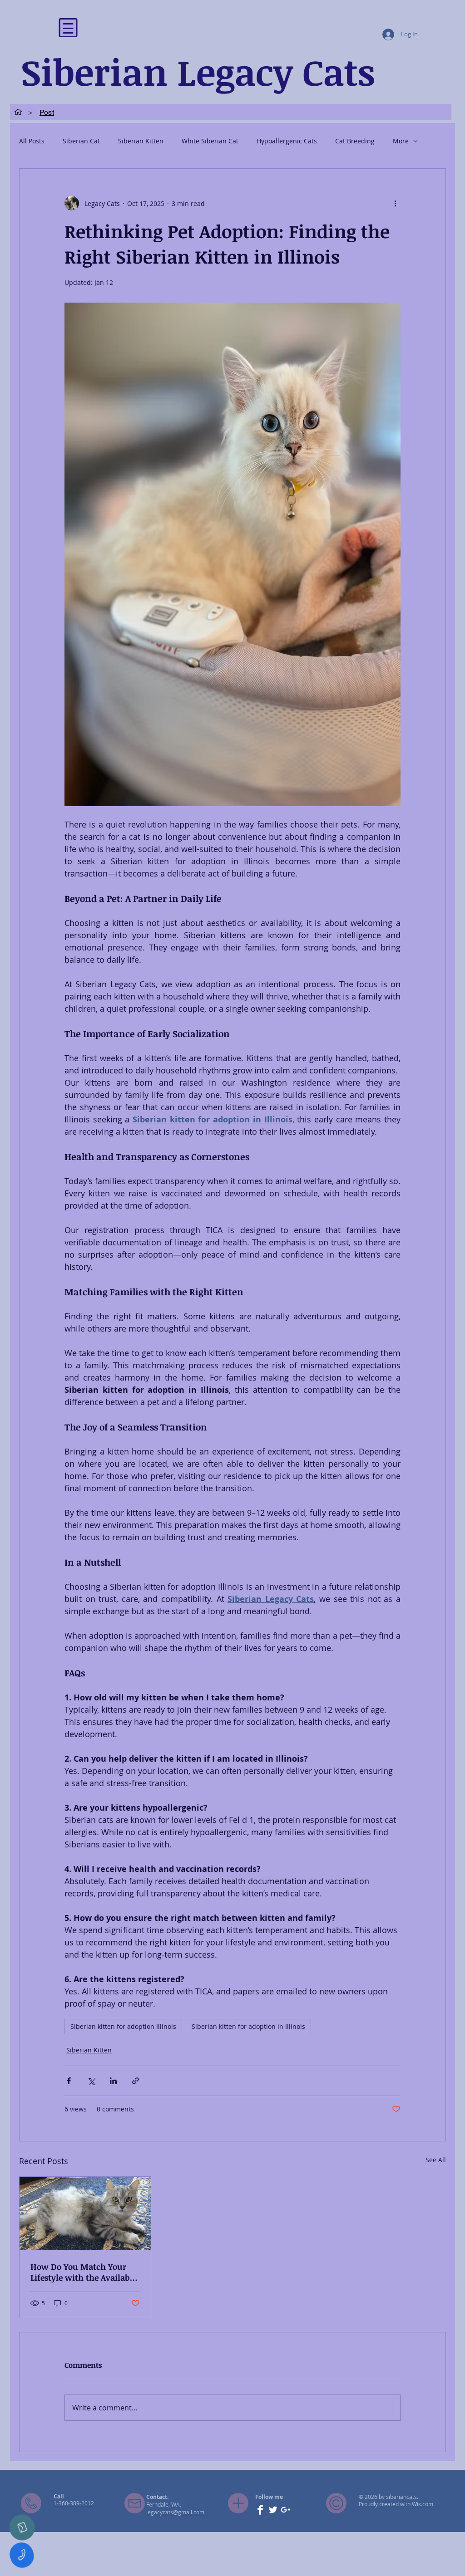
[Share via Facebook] (69, 2081)
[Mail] (22, 2527)
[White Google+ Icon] (286, 2510)
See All (436, 2160)
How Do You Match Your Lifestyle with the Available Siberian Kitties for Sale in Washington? (84, 2272)
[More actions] (395, 203)
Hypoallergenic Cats (287, 141)
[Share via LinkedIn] (113, 2081)
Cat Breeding (355, 141)
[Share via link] (136, 2081)
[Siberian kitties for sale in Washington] (85, 2214)
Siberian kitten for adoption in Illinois (248, 2026)
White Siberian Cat (210, 141)
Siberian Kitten (141, 141)
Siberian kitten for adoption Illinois (123, 2026)
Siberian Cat (81, 141)
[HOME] (18, 112)
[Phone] (22, 2555)
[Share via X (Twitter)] (91, 2081)
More (401, 141)
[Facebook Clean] (260, 2510)
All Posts (32, 141)
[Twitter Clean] (273, 2510)
